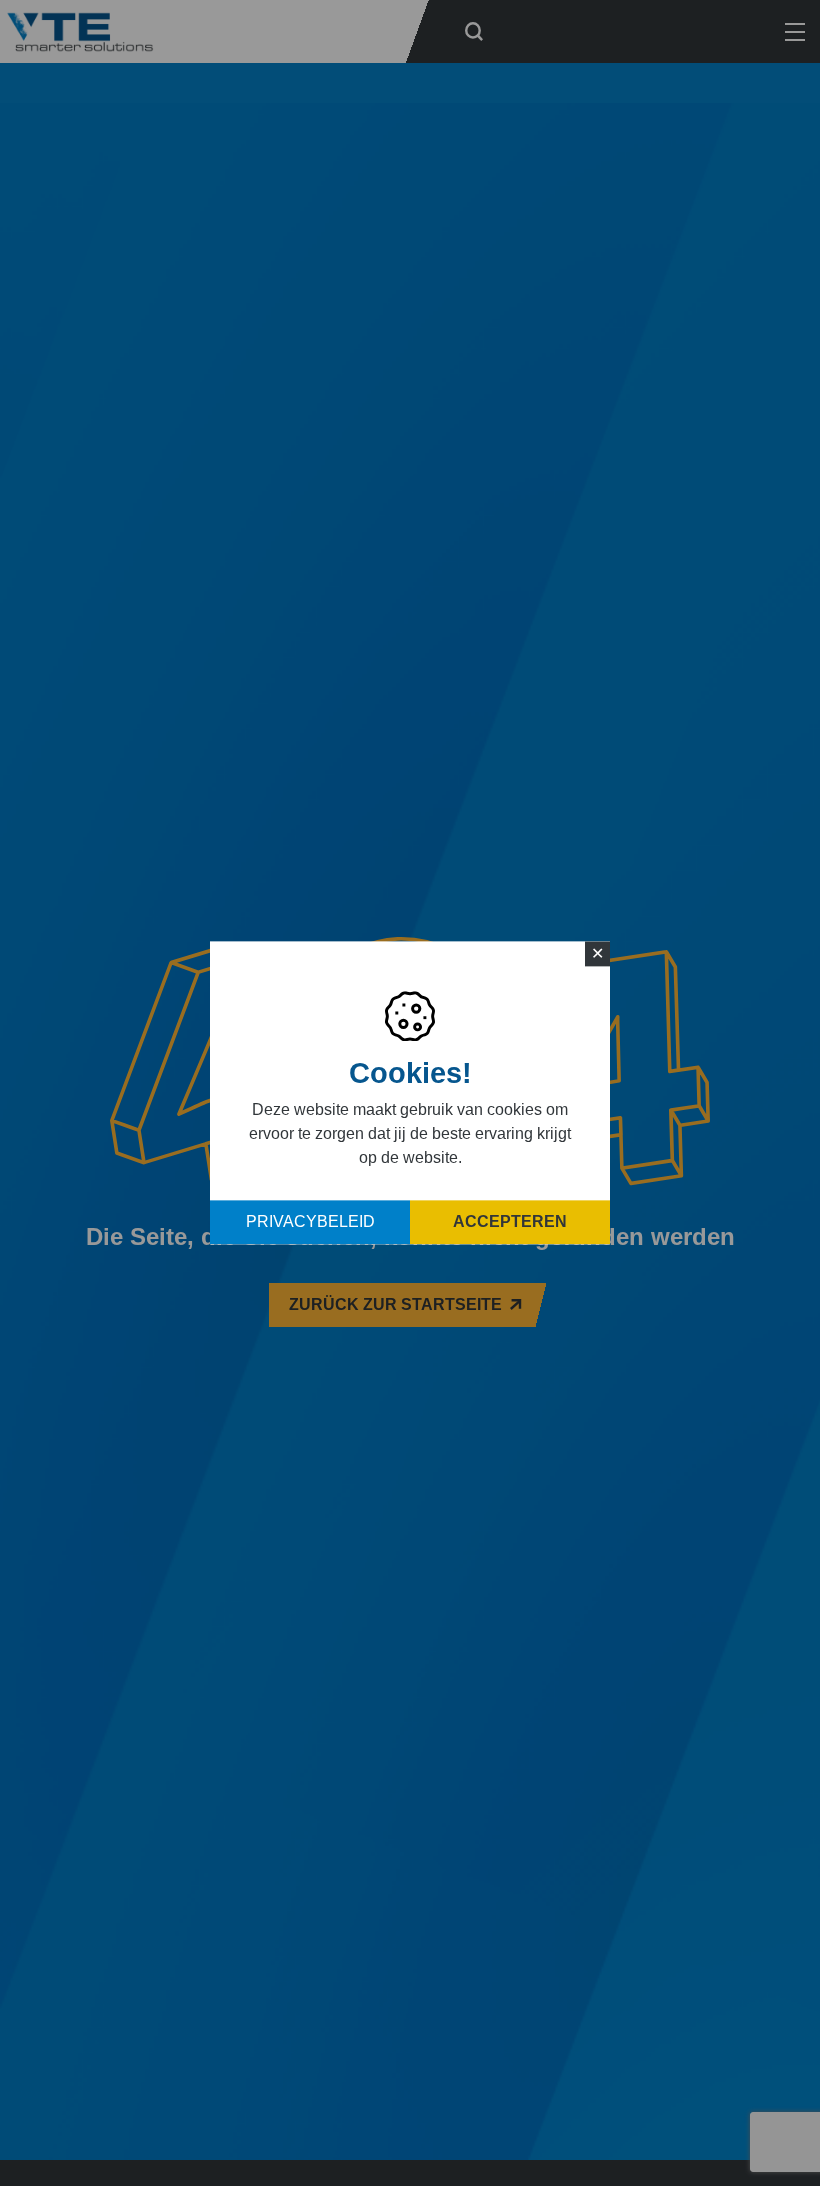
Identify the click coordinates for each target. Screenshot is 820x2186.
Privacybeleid (310, 1222)
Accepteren (510, 1222)
